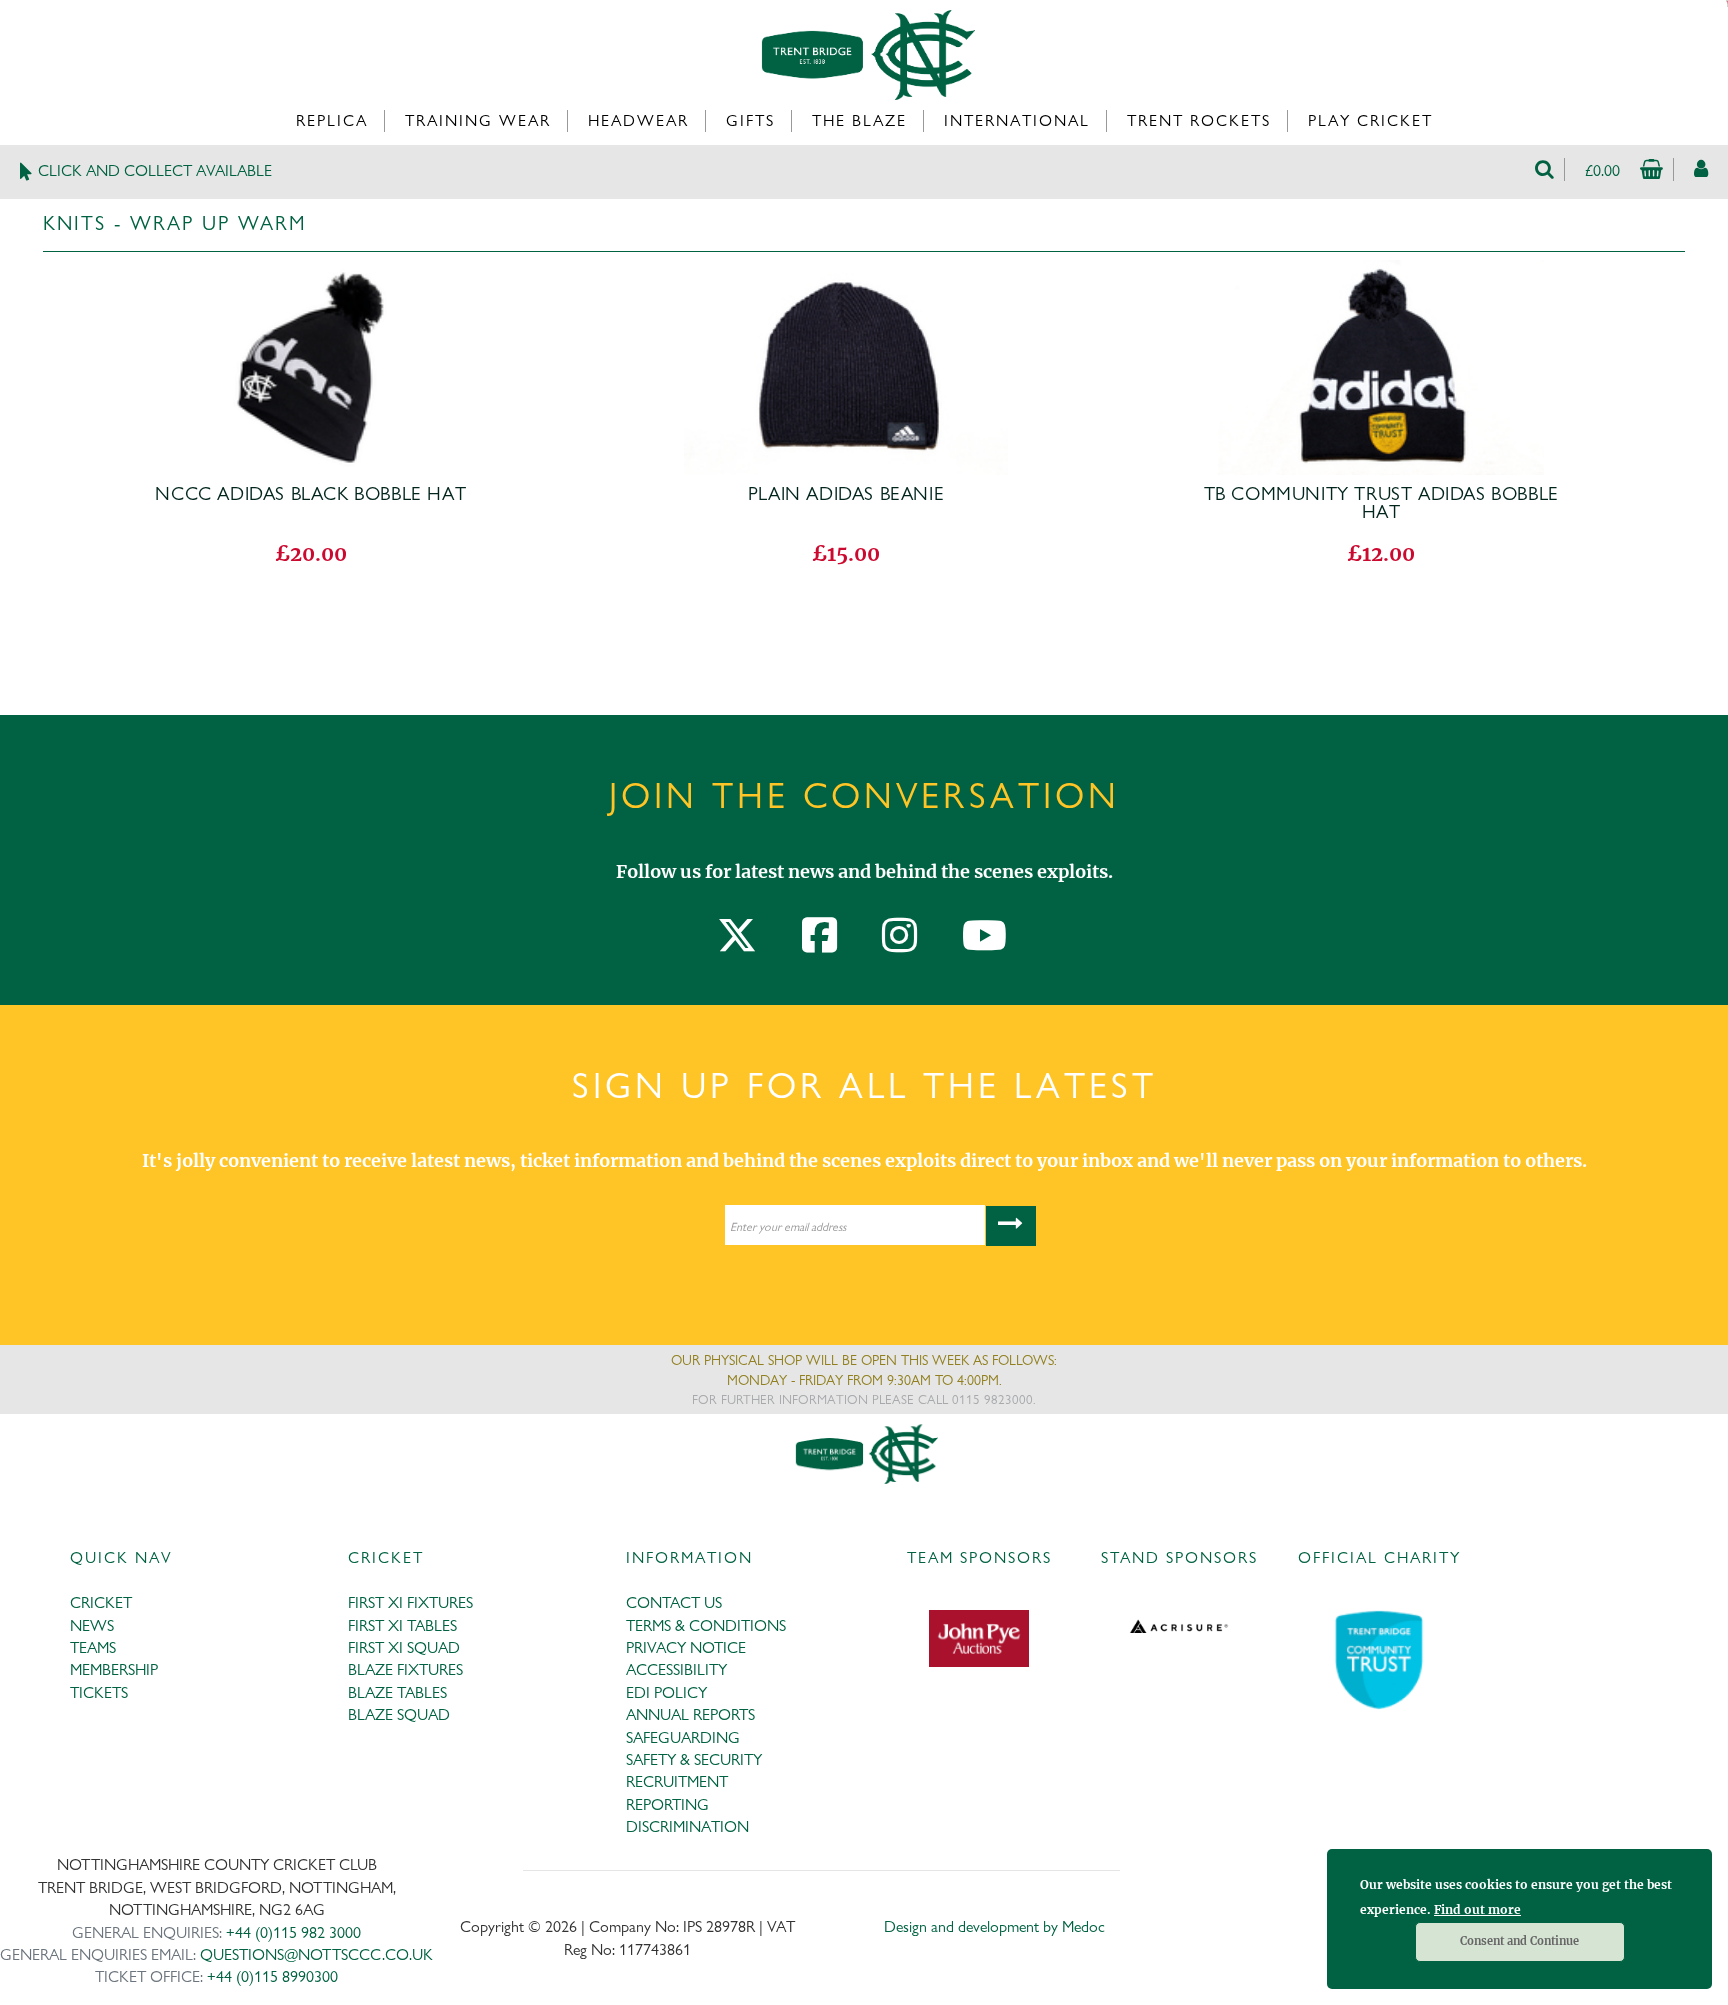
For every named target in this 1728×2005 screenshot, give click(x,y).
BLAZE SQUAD (399, 1714)
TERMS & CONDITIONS (706, 1625)
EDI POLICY (666, 1692)
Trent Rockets (1199, 120)
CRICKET (101, 1602)
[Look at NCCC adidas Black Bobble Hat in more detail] (311, 273)
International (1017, 120)
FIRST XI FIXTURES (410, 1602)
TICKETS (99, 1692)
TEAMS (93, 1647)
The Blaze (859, 120)
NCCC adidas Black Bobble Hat (310, 494)
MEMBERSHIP (114, 1669)
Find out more (1477, 1909)
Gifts (750, 120)
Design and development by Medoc (994, 1926)
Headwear (638, 120)
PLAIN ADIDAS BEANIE (846, 494)
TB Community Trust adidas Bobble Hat (1381, 503)
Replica (332, 120)
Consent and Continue (1519, 1941)
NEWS (92, 1625)
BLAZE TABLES (397, 1692)
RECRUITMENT (677, 1781)
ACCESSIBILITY (676, 1669)
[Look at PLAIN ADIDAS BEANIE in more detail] (845, 273)
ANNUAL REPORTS (690, 1714)
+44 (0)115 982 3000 (293, 1932)
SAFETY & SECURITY (694, 1759)
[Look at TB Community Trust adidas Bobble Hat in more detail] (1381, 273)
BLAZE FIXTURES (405, 1669)
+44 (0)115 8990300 (272, 1976)
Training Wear (478, 120)
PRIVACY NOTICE (686, 1647)
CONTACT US (674, 1602)
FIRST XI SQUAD (404, 1647)
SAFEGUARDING (683, 1737)
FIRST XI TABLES (402, 1625)
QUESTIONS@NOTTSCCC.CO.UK (316, 1954)
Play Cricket (1370, 120)
